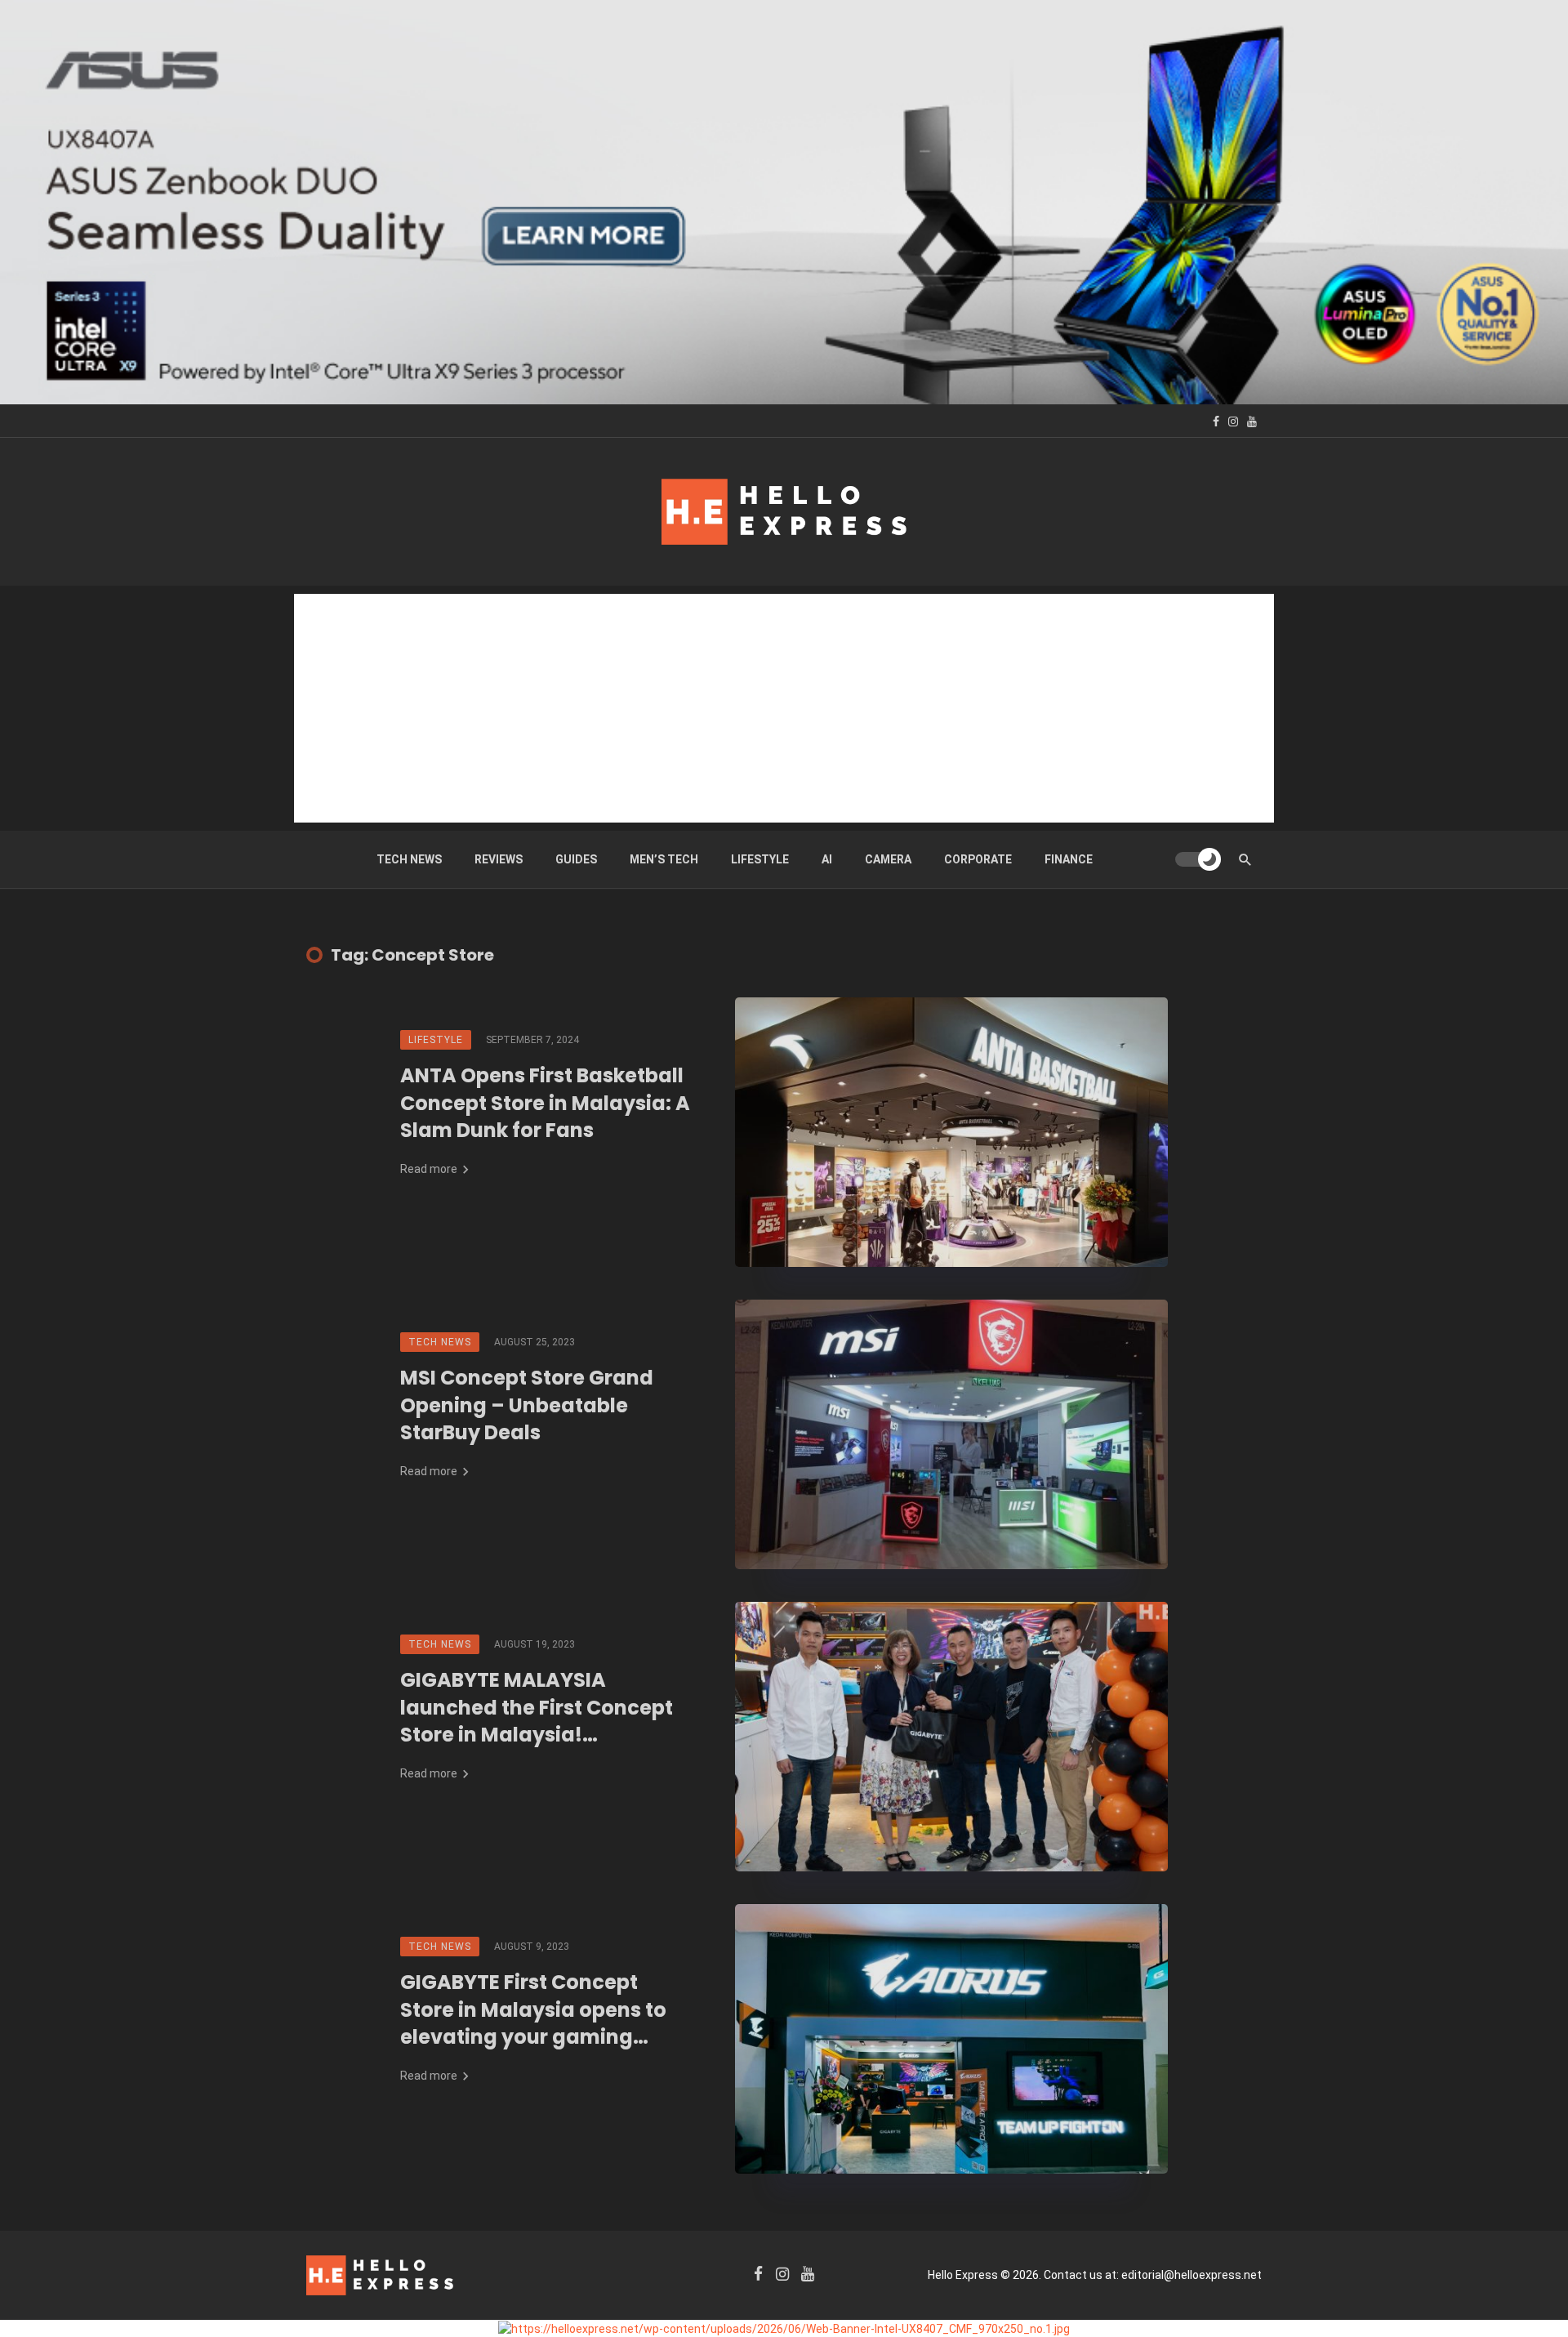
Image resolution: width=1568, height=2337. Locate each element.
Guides (576, 859)
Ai (827, 859)
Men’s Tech (664, 859)
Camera (888, 859)
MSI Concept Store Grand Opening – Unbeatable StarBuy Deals (527, 1405)
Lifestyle (760, 859)
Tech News (409, 859)
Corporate (978, 859)
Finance (1069, 859)
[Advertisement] (784, 708)
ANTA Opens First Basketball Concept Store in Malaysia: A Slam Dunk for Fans (545, 1103)
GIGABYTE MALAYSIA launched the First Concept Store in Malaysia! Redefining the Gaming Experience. (537, 1708)
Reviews (499, 859)
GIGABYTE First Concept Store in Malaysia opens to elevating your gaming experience (533, 2010)
